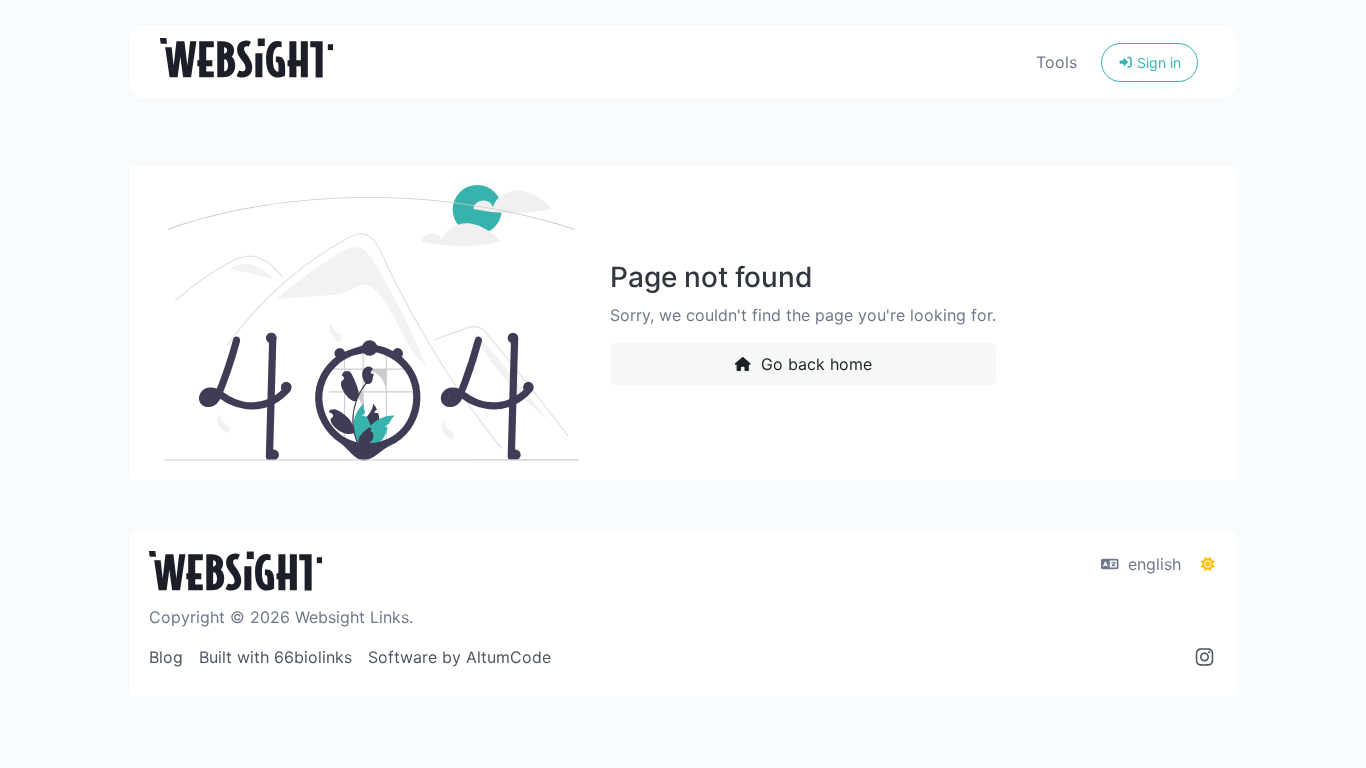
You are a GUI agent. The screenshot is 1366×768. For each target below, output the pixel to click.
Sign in (1157, 62)
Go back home (814, 364)
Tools (1056, 62)
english (1152, 564)
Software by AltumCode (459, 657)
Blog (166, 657)
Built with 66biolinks (275, 657)
